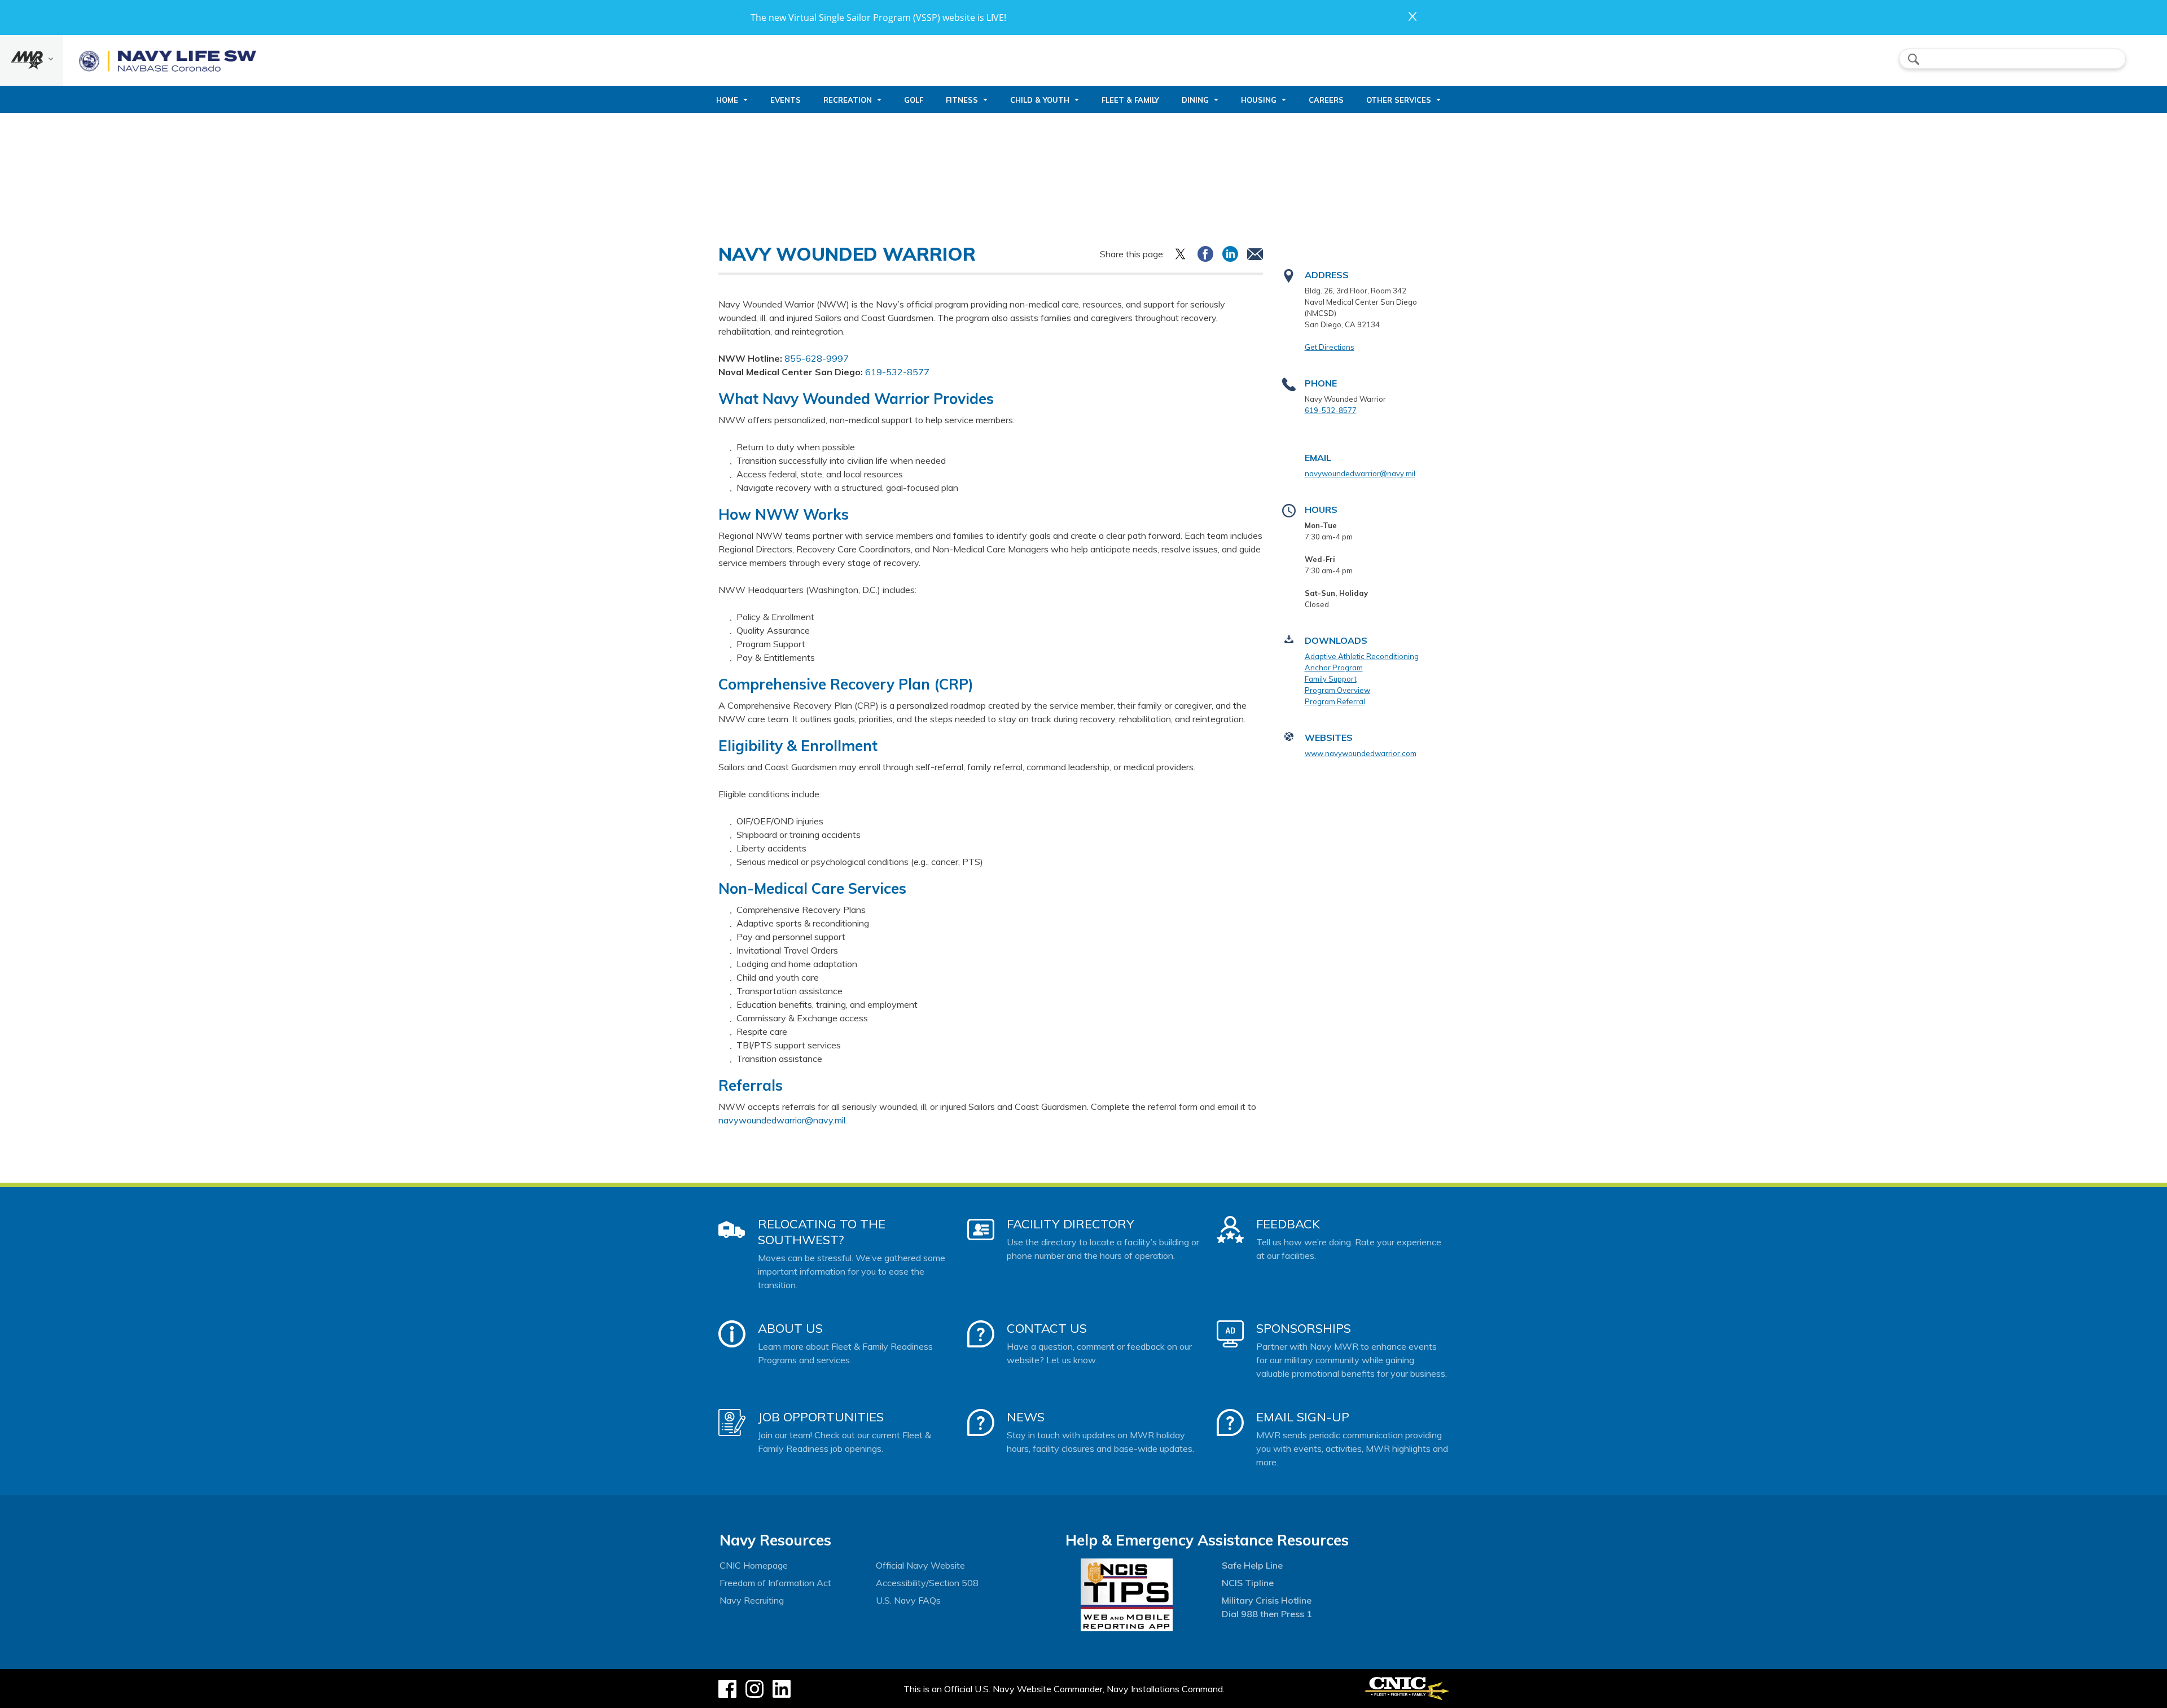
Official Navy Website (920, 1565)
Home (727, 100)
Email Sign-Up (1303, 1417)
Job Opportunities (821, 1417)
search (1914, 59)
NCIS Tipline (1248, 1583)
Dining (1195, 100)
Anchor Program (1334, 668)
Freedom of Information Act (775, 1583)
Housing (1259, 100)
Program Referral (1335, 701)
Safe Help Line (1252, 1565)
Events (786, 100)
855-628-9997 (817, 358)
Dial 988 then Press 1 (1267, 1614)
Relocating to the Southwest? (822, 1232)
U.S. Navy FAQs (908, 1600)
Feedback (1288, 1224)
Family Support (1331, 679)
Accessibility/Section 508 (927, 1583)
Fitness (962, 100)
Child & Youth (1040, 100)
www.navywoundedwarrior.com (1361, 753)
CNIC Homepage (754, 1565)
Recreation (848, 100)
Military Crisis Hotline (1267, 1600)
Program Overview (1337, 690)
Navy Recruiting (752, 1600)
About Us (790, 1328)
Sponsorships (1304, 1328)
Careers (1326, 100)
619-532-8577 (897, 372)
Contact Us (1047, 1328)
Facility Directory (1071, 1224)
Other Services (1399, 100)
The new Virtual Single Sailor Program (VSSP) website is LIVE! (878, 17)
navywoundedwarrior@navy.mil (782, 1120)
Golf (914, 100)
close (1413, 16)
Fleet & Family (1130, 100)
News (1026, 1417)
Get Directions (1330, 347)
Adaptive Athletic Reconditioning (1362, 656)
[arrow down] (32, 60)
